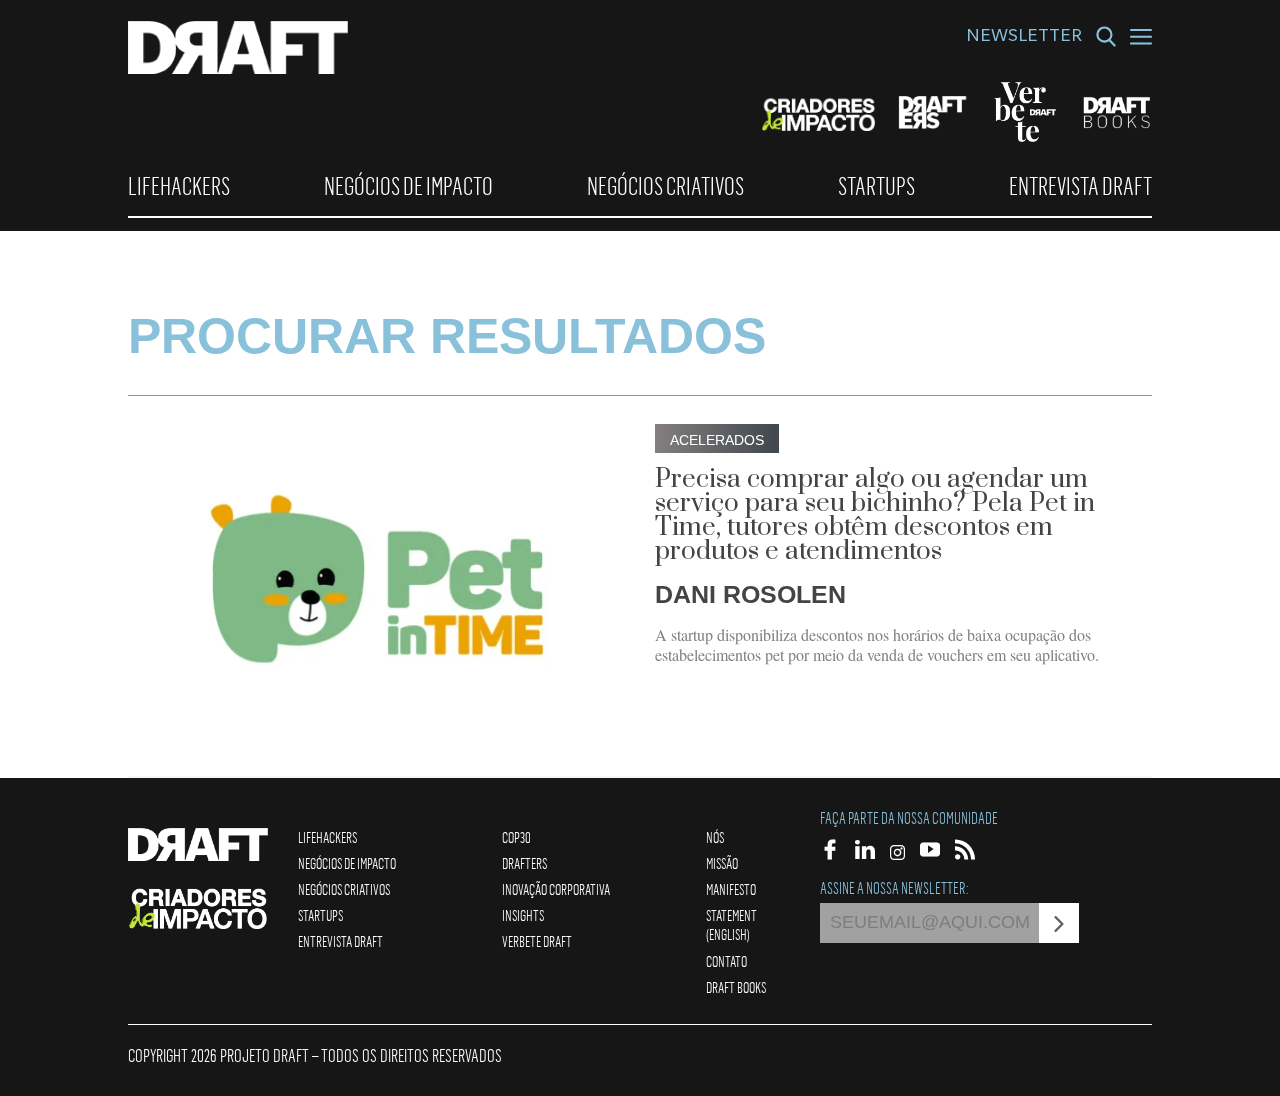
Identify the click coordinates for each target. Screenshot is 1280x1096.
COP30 (516, 837)
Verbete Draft (537, 941)
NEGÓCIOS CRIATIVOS (665, 186)
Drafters (524, 863)
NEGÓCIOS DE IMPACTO (408, 186)
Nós (715, 837)
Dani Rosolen (750, 594)
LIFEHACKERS (179, 186)
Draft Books (736, 987)
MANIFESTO (731, 889)
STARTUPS (876, 186)
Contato (726, 961)
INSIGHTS (523, 915)
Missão (722, 863)
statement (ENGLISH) (731, 924)
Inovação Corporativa (556, 889)
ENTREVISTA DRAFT (1080, 186)
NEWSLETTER (1024, 38)
